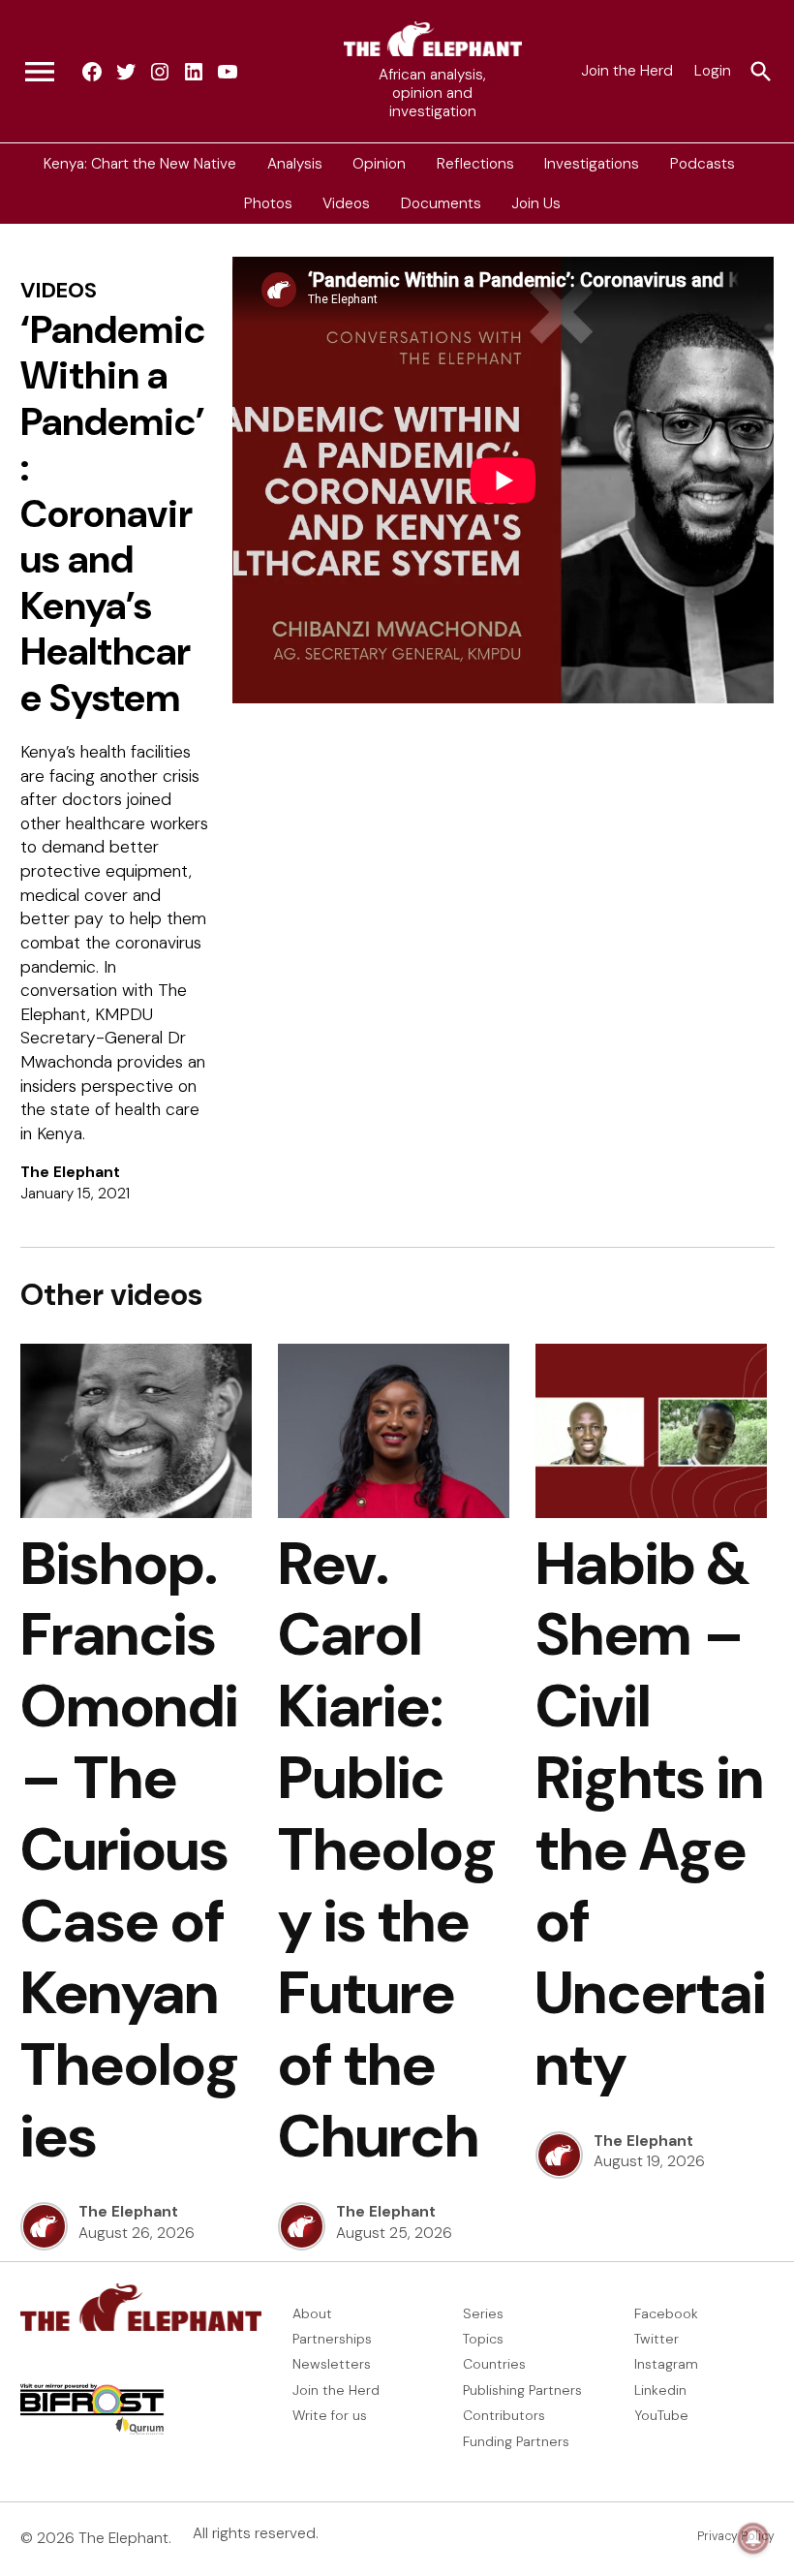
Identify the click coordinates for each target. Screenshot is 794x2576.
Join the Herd (627, 71)
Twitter (657, 2339)
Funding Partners (516, 2441)
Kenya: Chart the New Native (140, 163)
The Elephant (70, 1172)
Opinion (379, 163)
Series (483, 2313)
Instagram (666, 2364)
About (312, 2313)
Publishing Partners (522, 2390)
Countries (494, 2364)
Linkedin (660, 2390)
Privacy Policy (736, 2536)
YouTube (661, 2415)
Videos (346, 203)
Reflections (475, 163)
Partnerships (332, 2339)
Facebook (666, 2313)
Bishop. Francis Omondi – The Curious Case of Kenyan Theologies (130, 1850)
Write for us (330, 2415)
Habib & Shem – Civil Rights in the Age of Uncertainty (651, 1814)
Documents (441, 203)
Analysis (295, 163)
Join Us (536, 203)
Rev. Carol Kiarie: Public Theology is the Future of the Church (387, 1850)
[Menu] (40, 72)
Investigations (592, 163)
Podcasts (702, 163)
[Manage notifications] (753, 2538)
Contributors (504, 2415)
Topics (483, 2339)
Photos (268, 203)
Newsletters (332, 2364)
